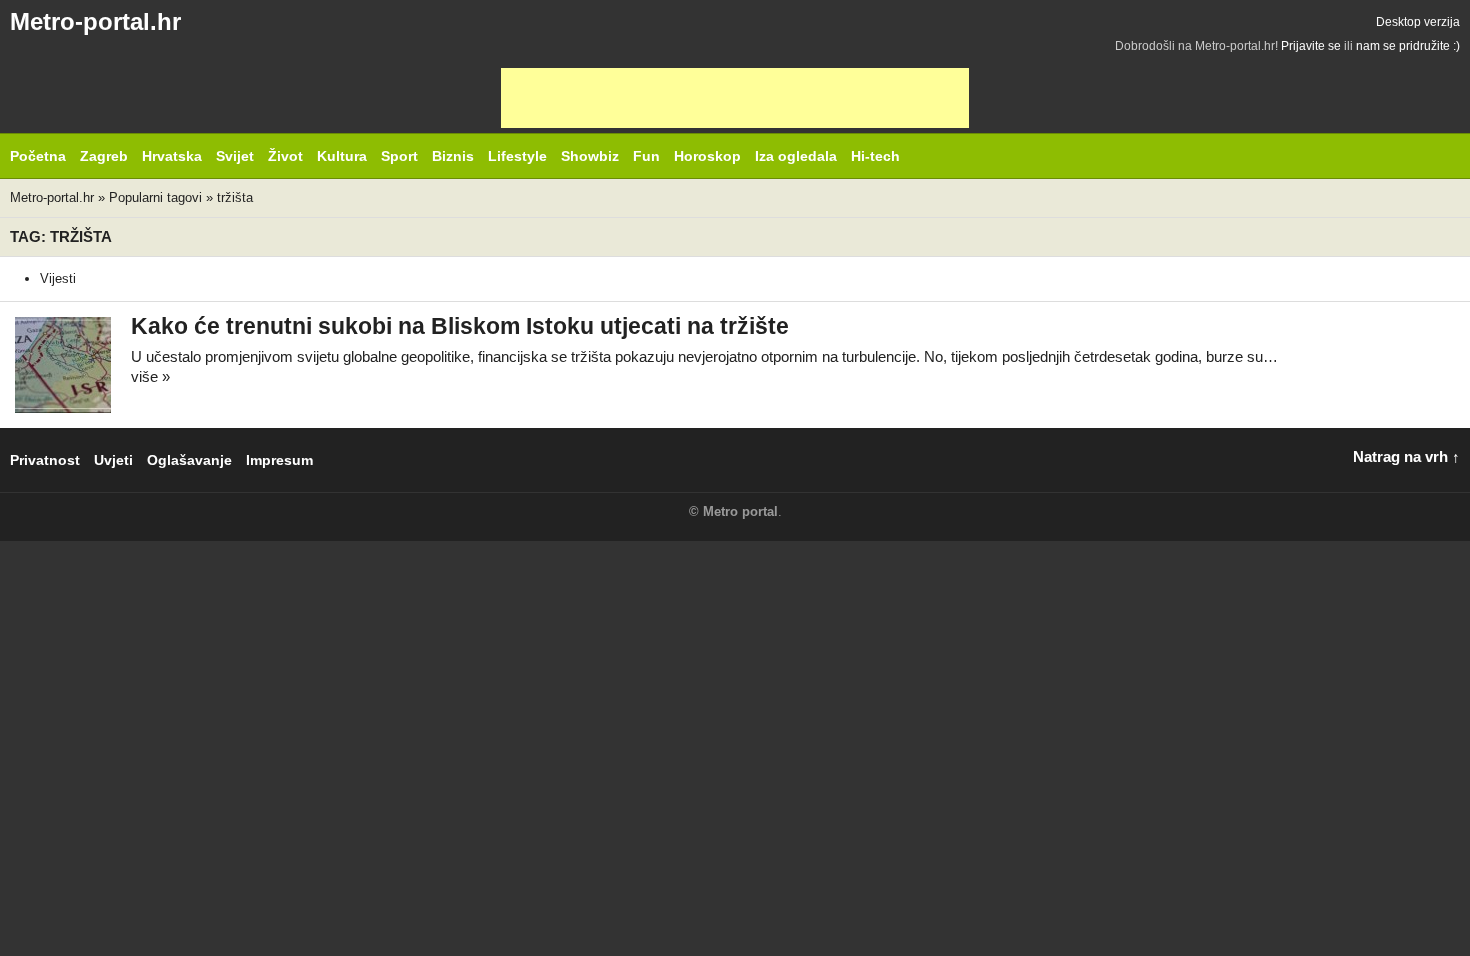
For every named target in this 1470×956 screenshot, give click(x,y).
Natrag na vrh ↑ (1406, 456)
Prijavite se (1311, 46)
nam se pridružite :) (1408, 46)
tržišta (235, 197)
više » (150, 376)
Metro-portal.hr (95, 21)
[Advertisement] (735, 98)
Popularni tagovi (155, 197)
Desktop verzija (1418, 22)
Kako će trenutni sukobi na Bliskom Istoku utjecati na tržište (460, 326)
